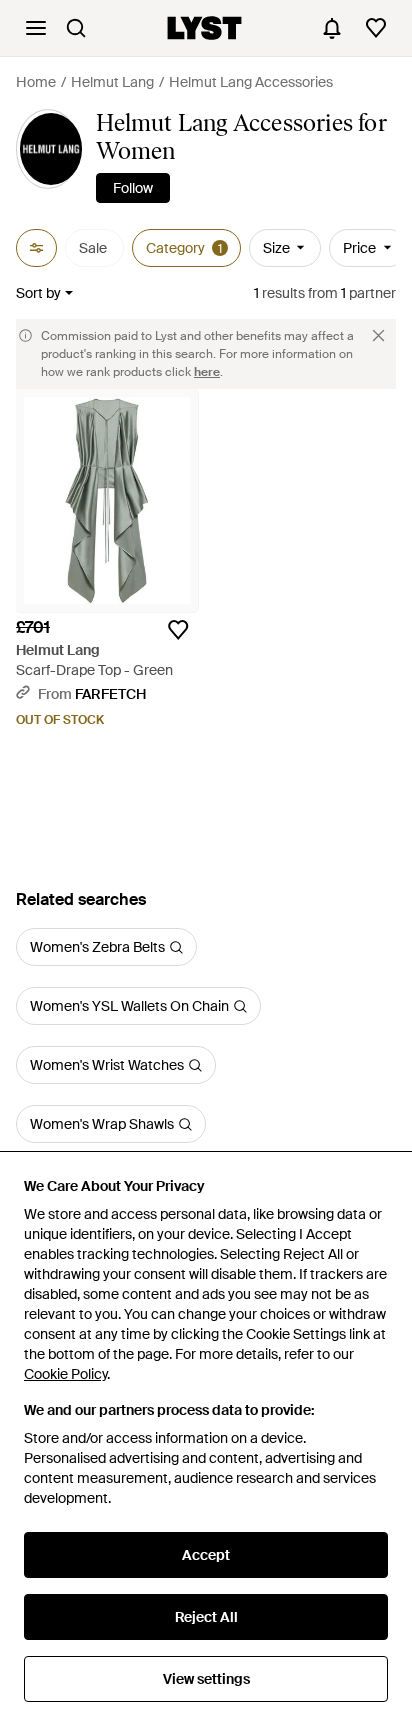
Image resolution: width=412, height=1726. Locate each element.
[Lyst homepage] (204, 28)
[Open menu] (36, 28)
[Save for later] (178, 630)
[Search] (76, 28)
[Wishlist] (376, 28)
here (207, 372)
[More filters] (36, 248)
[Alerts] (332, 28)
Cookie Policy (65, 1374)
